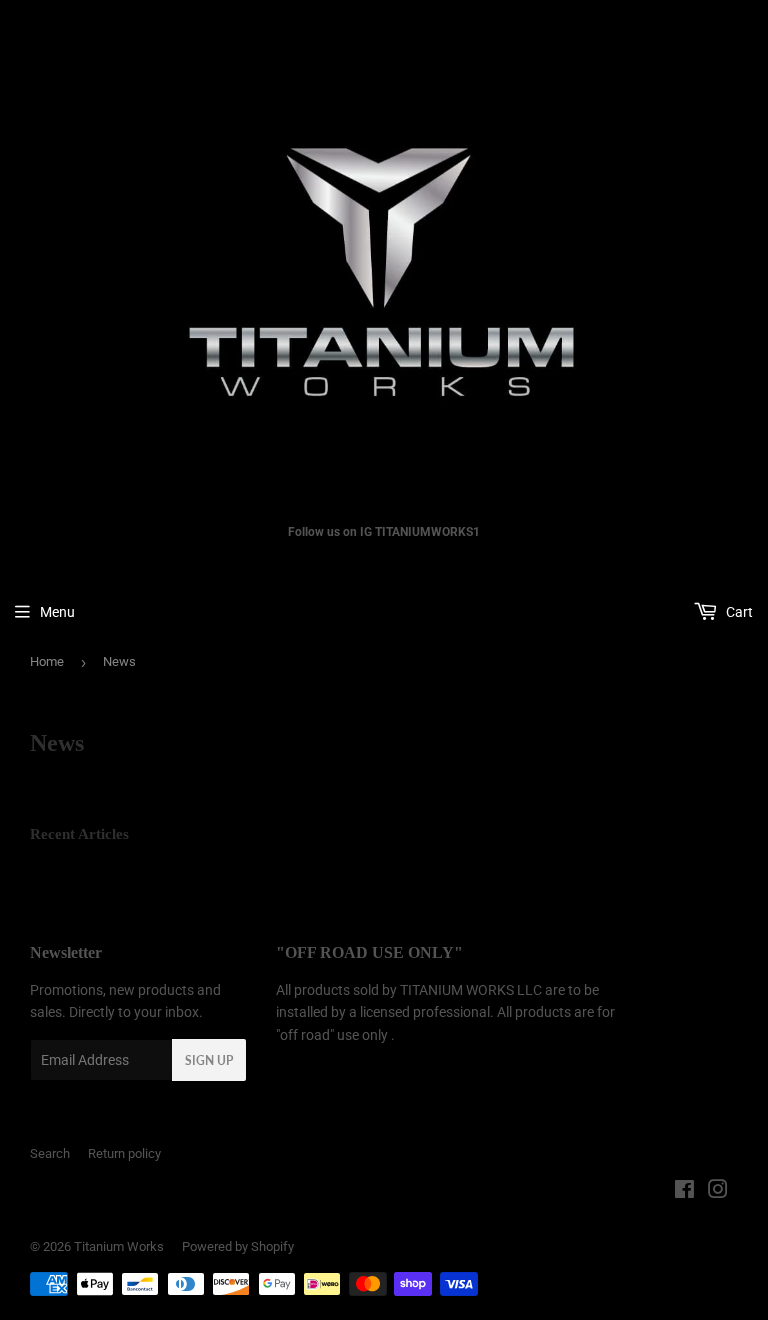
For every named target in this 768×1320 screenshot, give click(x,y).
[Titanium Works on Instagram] (718, 1192)
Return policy (124, 1153)
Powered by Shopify (238, 1246)
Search (50, 1153)
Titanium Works (119, 1246)
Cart (738, 612)
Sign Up (209, 1060)
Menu (57, 612)
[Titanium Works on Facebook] (684, 1192)
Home (47, 661)
